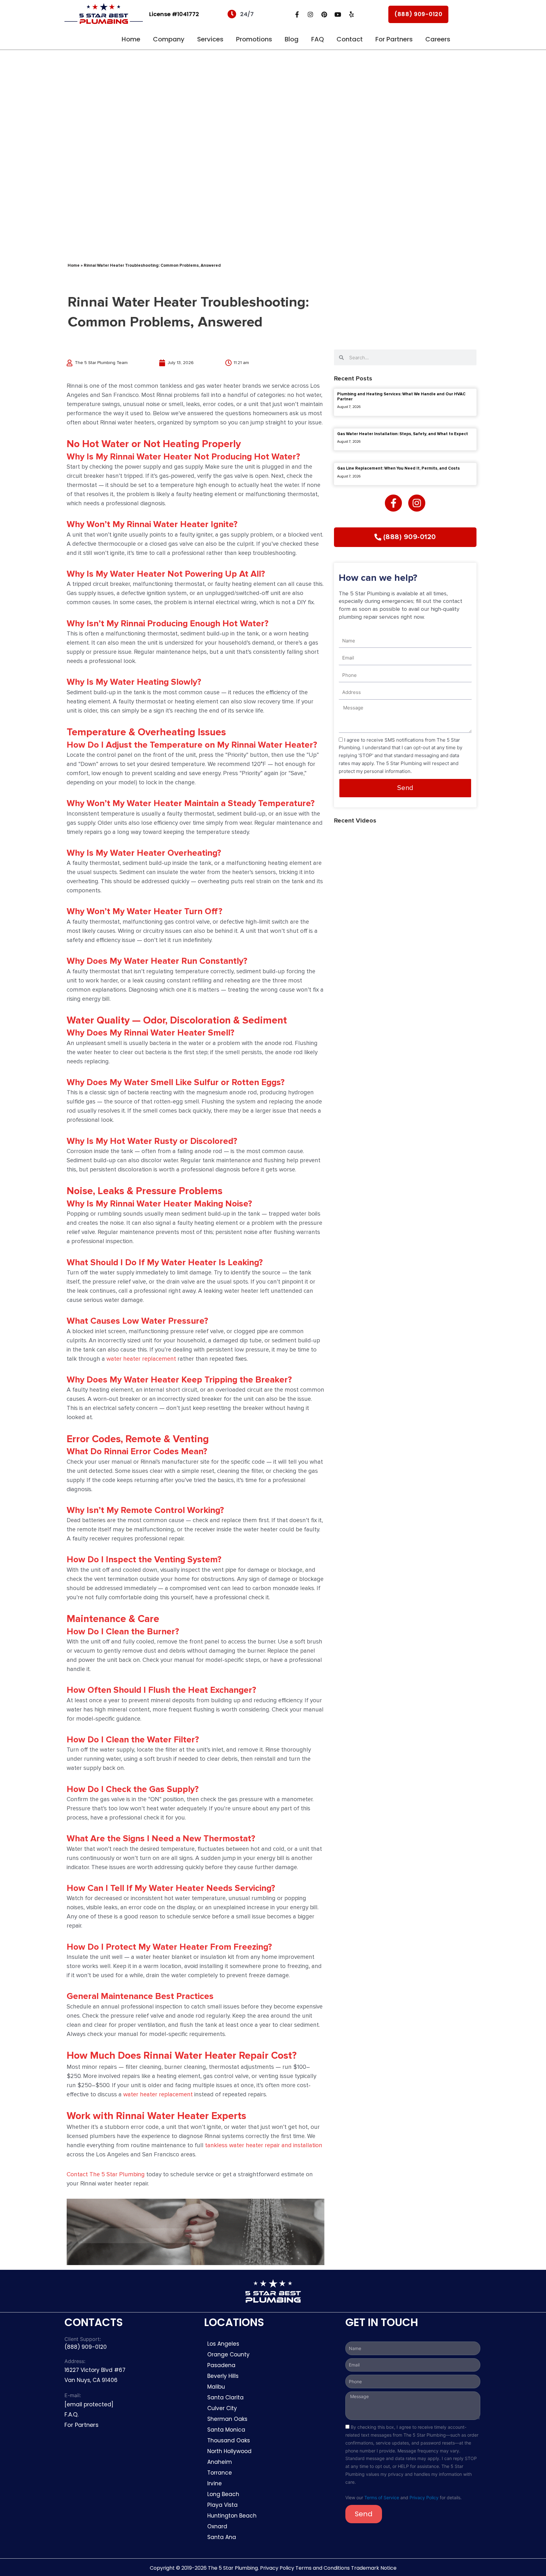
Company (169, 39)
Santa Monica (226, 2430)
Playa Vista (222, 2505)
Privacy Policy (424, 2497)
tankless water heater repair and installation (264, 2145)
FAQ (318, 39)
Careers (438, 39)
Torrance (220, 2473)
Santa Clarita (225, 2397)
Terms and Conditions (323, 2568)
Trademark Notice (374, 2568)
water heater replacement (141, 1359)
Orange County (228, 2354)
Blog (292, 39)
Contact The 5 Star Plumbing (106, 2175)
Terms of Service (382, 2497)
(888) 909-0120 (418, 14)
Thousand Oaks (229, 2440)
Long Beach (223, 2494)
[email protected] (89, 2404)
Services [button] (210, 39)
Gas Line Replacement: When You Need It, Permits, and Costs (398, 468)
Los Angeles (223, 2344)
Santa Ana (222, 2537)
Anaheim (220, 2462)
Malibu (216, 2387)
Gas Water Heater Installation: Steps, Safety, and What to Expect (403, 434)
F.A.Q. (71, 2414)
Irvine (215, 2483)
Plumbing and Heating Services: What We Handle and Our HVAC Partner (401, 397)
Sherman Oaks (227, 2419)
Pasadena (221, 2365)
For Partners (394, 39)
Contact (350, 39)
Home (131, 39)
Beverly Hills (224, 2376)
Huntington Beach (232, 2516)
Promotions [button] (254, 39)
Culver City (222, 2408)
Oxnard (217, 2526)
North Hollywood (229, 2451)
